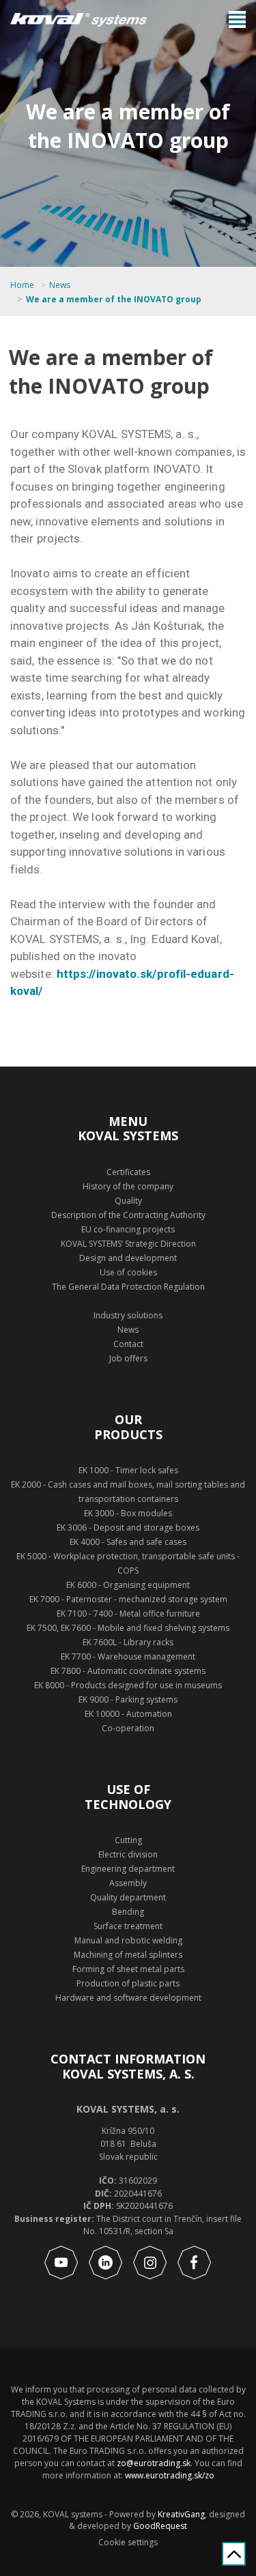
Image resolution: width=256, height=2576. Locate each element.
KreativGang (181, 2514)
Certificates (128, 1172)
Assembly (128, 1883)
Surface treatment (128, 1926)
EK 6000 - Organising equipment (128, 1585)
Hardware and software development (128, 1998)
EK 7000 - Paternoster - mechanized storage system (128, 1599)
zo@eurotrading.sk (154, 2463)
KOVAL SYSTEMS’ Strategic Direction (128, 1244)
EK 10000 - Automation (128, 1714)
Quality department (128, 1897)
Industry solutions (128, 1315)
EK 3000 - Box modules (128, 1513)
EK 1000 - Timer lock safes (128, 1470)
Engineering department (128, 1869)
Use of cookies (128, 1272)
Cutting (128, 1840)
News (60, 285)
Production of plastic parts (128, 1983)
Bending (128, 1912)
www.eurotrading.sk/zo (170, 2475)
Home (22, 285)
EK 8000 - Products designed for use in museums (128, 1685)
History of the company (128, 1186)
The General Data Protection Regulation (128, 1287)
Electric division (128, 1854)
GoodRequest (159, 2526)
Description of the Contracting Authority (128, 1215)
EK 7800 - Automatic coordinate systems (128, 1671)
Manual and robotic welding (128, 1940)
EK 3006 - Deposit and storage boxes (128, 1528)
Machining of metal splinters (128, 1955)
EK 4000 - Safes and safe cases (128, 1542)
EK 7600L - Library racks (128, 1642)
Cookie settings (128, 2543)
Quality (128, 1201)
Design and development (128, 1258)
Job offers (128, 1358)
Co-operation (128, 1728)
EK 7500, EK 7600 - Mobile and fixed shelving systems (128, 1628)
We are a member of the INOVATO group (114, 300)
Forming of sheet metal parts (128, 1969)
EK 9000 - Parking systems (128, 1699)
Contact (128, 1344)
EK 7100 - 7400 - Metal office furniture (128, 1613)
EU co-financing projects (128, 1229)
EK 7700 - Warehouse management (128, 1656)
